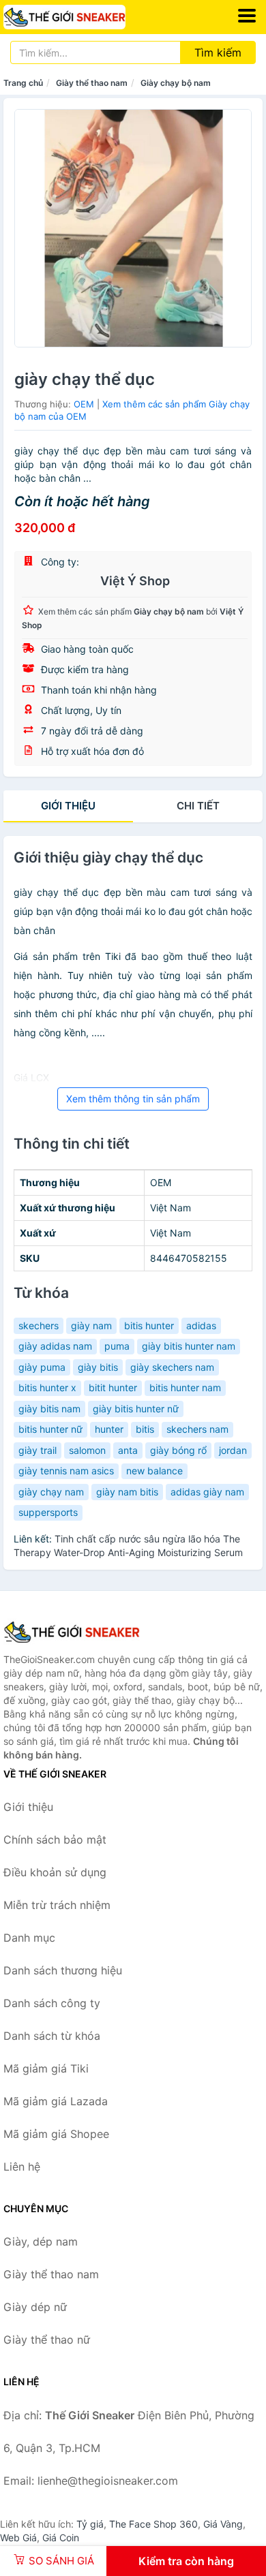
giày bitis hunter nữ (136, 1409)
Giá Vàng (223, 2524)
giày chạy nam (51, 1492)
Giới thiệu (68, 806)
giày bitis (98, 1367)
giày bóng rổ (178, 1450)
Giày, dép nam (41, 2241)
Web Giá (18, 2538)
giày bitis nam (49, 1409)
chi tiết (198, 806)
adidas (201, 1325)
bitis (145, 1429)
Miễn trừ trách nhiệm (57, 1905)
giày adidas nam (55, 1346)
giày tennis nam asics (66, 1471)
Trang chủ (23, 83)
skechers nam (197, 1429)
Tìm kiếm (218, 52)
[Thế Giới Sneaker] (72, 1632)
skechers (39, 1325)
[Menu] (247, 16)
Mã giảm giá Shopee (56, 2134)
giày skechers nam (172, 1367)
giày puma (42, 1367)
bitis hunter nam (185, 1387)
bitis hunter (149, 1325)
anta (128, 1450)
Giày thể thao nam (92, 83)
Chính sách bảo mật (55, 1840)
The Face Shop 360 (153, 2524)
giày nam (91, 1325)
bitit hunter (113, 1387)
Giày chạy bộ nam (176, 83)
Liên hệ (22, 2167)
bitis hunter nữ (50, 1429)
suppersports (48, 1512)
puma (117, 1346)
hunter (109, 1429)
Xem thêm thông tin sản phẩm (133, 1099)
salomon (87, 1450)
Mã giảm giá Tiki (46, 2068)
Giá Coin (61, 2538)
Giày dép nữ (35, 2307)
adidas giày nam (207, 1492)
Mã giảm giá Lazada (56, 2101)
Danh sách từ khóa (52, 2036)
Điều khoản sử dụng (55, 1872)
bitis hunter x (47, 1387)
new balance (154, 1471)
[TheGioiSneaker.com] (88, 17)
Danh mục (29, 1938)
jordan (233, 1450)
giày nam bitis (127, 1492)
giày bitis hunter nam (189, 1346)
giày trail (38, 1450)
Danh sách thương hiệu (63, 1970)
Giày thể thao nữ (47, 2340)
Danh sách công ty (52, 2003)
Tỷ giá (90, 2524)
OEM (84, 404)
